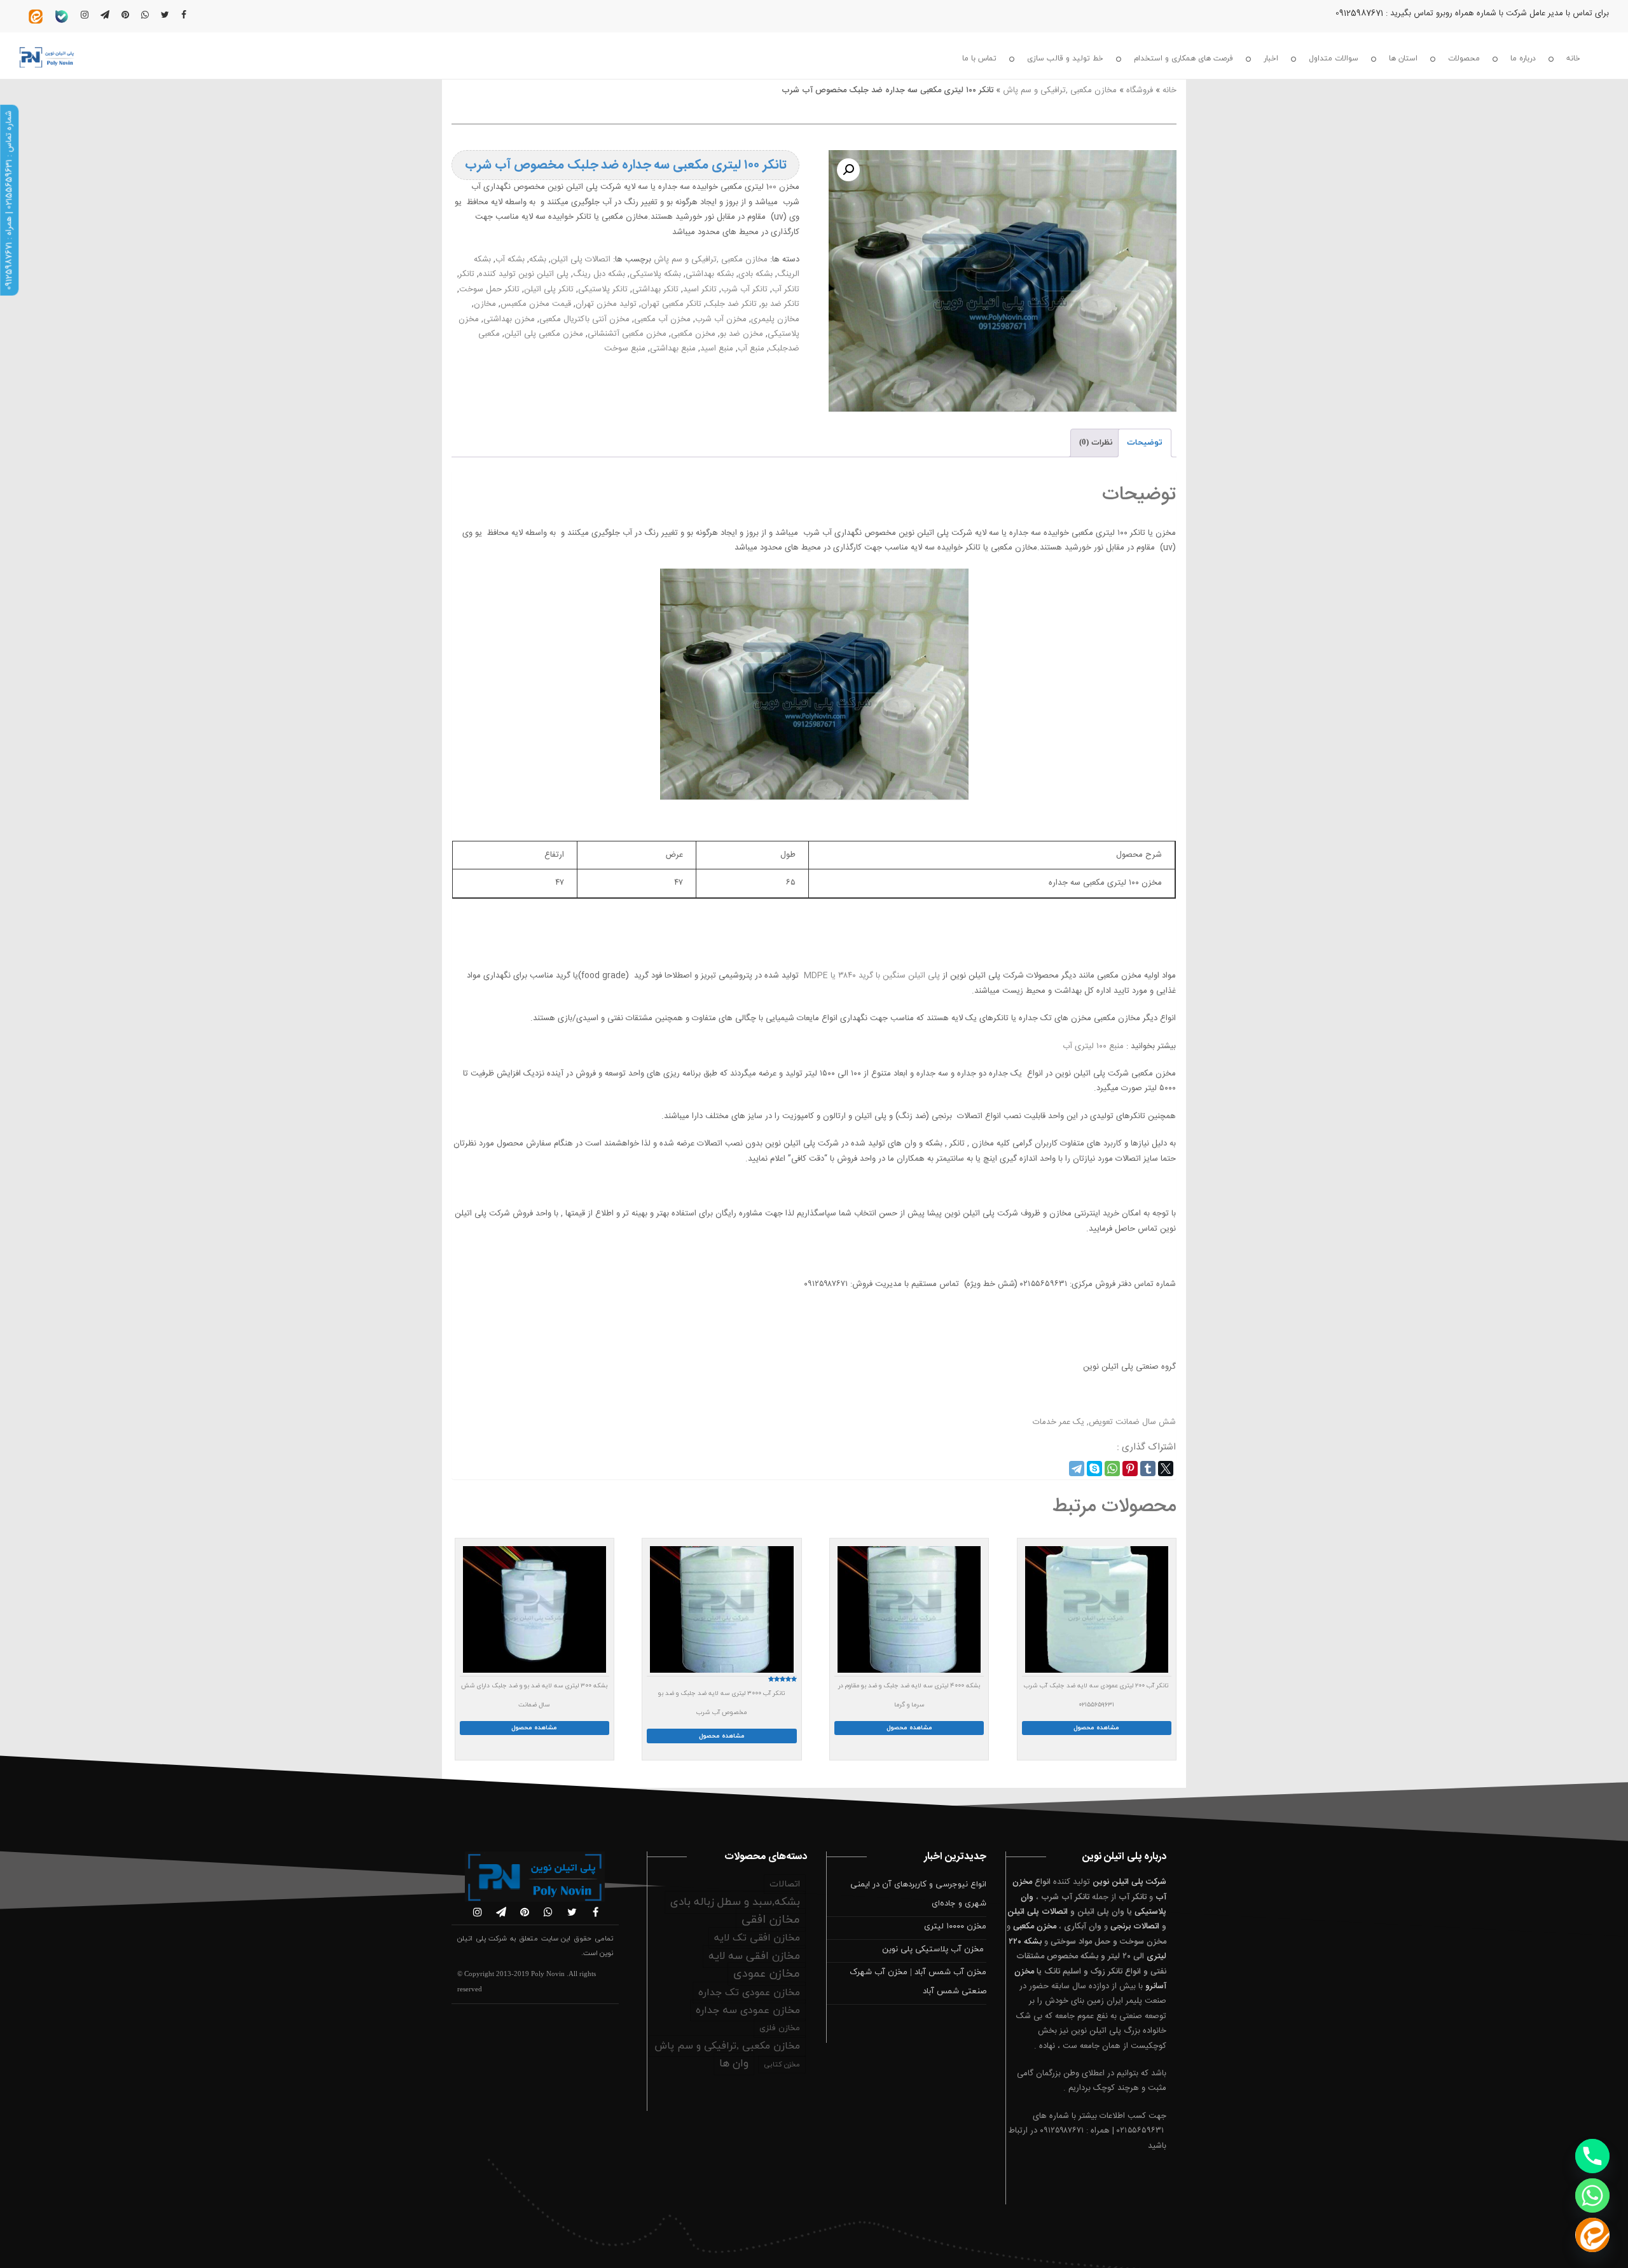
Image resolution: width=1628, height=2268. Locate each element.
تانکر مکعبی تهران (671, 304)
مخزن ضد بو (742, 334)
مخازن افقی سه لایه (754, 1956)
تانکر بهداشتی (655, 289)
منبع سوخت (625, 349)
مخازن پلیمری (775, 319)
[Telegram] (1077, 1469)
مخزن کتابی (782, 2064)
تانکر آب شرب (744, 289)
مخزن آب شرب (721, 319)
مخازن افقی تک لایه (757, 1938)
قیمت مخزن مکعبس (536, 304)
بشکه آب (510, 259)
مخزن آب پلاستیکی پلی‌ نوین (934, 1949)
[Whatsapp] (1592, 2195)
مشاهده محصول (1096, 1728)
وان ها (734, 2064)
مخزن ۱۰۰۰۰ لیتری (955, 1926)
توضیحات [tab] (1145, 443)
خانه (1573, 59)
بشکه (538, 259)
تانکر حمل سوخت (489, 289)
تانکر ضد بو (780, 304)
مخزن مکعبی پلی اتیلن (544, 334)
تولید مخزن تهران (606, 304)
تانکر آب (786, 289)
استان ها (1403, 59)
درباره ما (1523, 59)
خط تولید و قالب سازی (1065, 59)
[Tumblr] (1148, 1469)
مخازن (485, 304)
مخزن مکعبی (693, 334)
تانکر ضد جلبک (731, 304)
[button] (848, 170)
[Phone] (1592, 2156)
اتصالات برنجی (1135, 1926)
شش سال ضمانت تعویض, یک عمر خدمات (1104, 1422)
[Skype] (1094, 1469)
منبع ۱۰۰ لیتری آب (1093, 1046)
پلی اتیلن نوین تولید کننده (524, 274)
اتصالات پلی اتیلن (581, 259)
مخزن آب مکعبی (662, 319)
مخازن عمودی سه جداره (748, 2010)
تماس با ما (979, 59)
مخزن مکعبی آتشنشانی (627, 334)
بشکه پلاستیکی (655, 274)
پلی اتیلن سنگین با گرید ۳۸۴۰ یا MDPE (872, 976)
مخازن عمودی (767, 1974)
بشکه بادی (755, 274)
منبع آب (751, 349)
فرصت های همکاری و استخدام (1183, 59)
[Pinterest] (1130, 1469)
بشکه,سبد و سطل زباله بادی (735, 1902)
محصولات (1464, 59)
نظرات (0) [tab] (1096, 443)
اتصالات (785, 1884)
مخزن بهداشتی (509, 319)
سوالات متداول (1334, 59)
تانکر (467, 274)
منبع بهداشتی (673, 349)
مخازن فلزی (780, 2028)
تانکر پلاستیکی (603, 289)
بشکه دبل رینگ (599, 274)
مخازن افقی (771, 1920)
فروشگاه (1140, 90)
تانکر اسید (700, 289)
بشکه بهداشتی (710, 274)
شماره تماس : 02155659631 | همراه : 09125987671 (9, 200)
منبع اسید (717, 349)
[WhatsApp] (1112, 1469)
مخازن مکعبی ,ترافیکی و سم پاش (1060, 90)
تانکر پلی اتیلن (549, 289)
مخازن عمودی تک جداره (749, 1993)
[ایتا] (1592, 2235)
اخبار (1271, 59)
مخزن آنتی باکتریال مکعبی (584, 319)
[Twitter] (1166, 1469)
